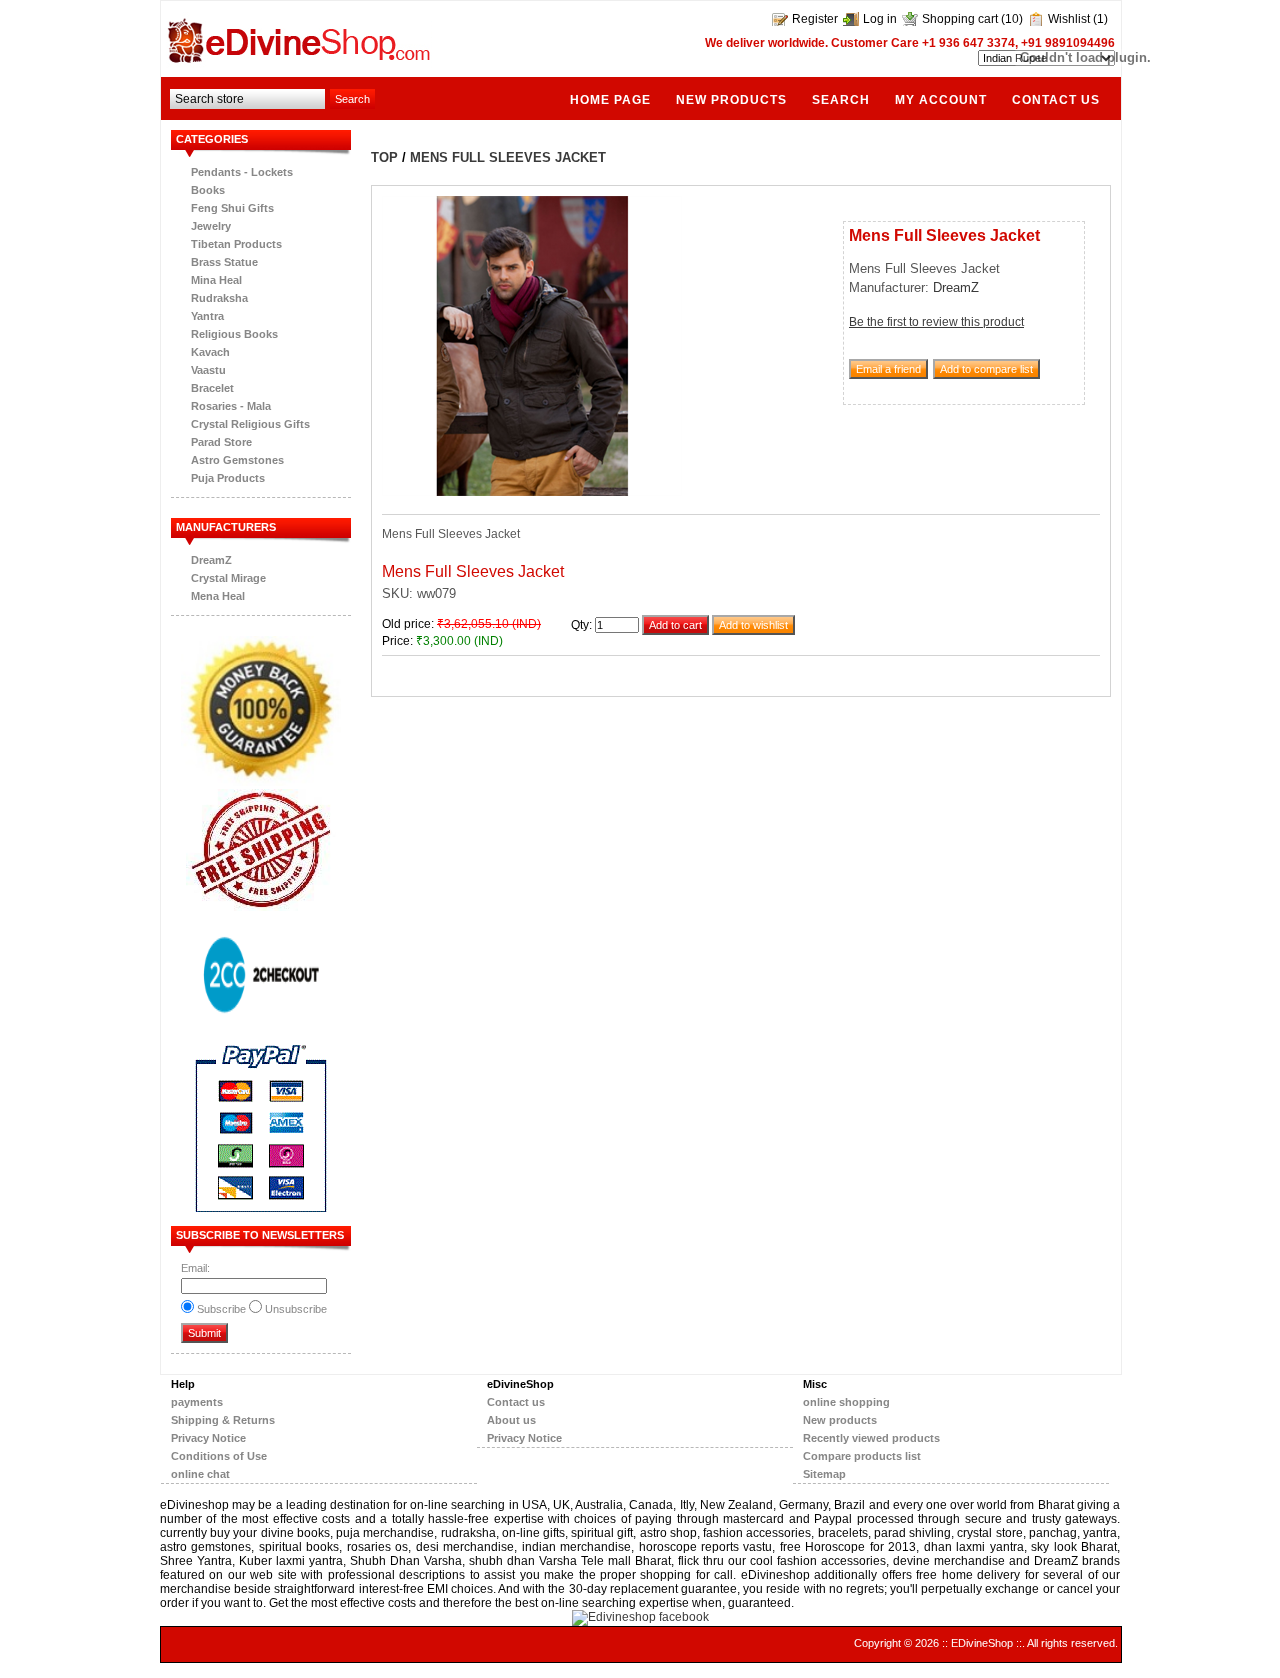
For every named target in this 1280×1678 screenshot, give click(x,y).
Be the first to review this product (936, 322)
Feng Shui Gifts (232, 208)
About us (511, 1420)
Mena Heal (218, 596)
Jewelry (211, 226)
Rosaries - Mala (231, 406)
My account (941, 99)
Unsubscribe (296, 1309)
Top (384, 157)
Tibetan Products (236, 244)
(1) (1100, 19)
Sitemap (824, 1474)
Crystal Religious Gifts (250, 424)
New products (731, 99)
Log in (880, 19)
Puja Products (228, 478)
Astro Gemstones (237, 460)
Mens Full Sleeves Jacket (508, 157)
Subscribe (221, 1309)
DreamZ (211, 560)
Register (815, 19)
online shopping (846, 1402)
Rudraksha (219, 298)
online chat (200, 1474)
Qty (580, 625)
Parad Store (221, 442)
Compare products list (862, 1456)
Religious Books (234, 334)
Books (208, 190)
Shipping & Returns (223, 1420)
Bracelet (212, 388)
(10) (1012, 19)
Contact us (516, 1402)
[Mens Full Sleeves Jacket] (532, 492)
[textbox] (247, 99)
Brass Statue (224, 262)
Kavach (210, 352)
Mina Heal (216, 280)
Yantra (207, 316)
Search (841, 99)
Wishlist (1069, 19)
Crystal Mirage (228, 578)
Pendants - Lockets (242, 172)
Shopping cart (960, 19)
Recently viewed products (871, 1438)
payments (197, 1402)
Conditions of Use (219, 1456)
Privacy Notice (208, 1438)
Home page (610, 99)
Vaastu (208, 370)
